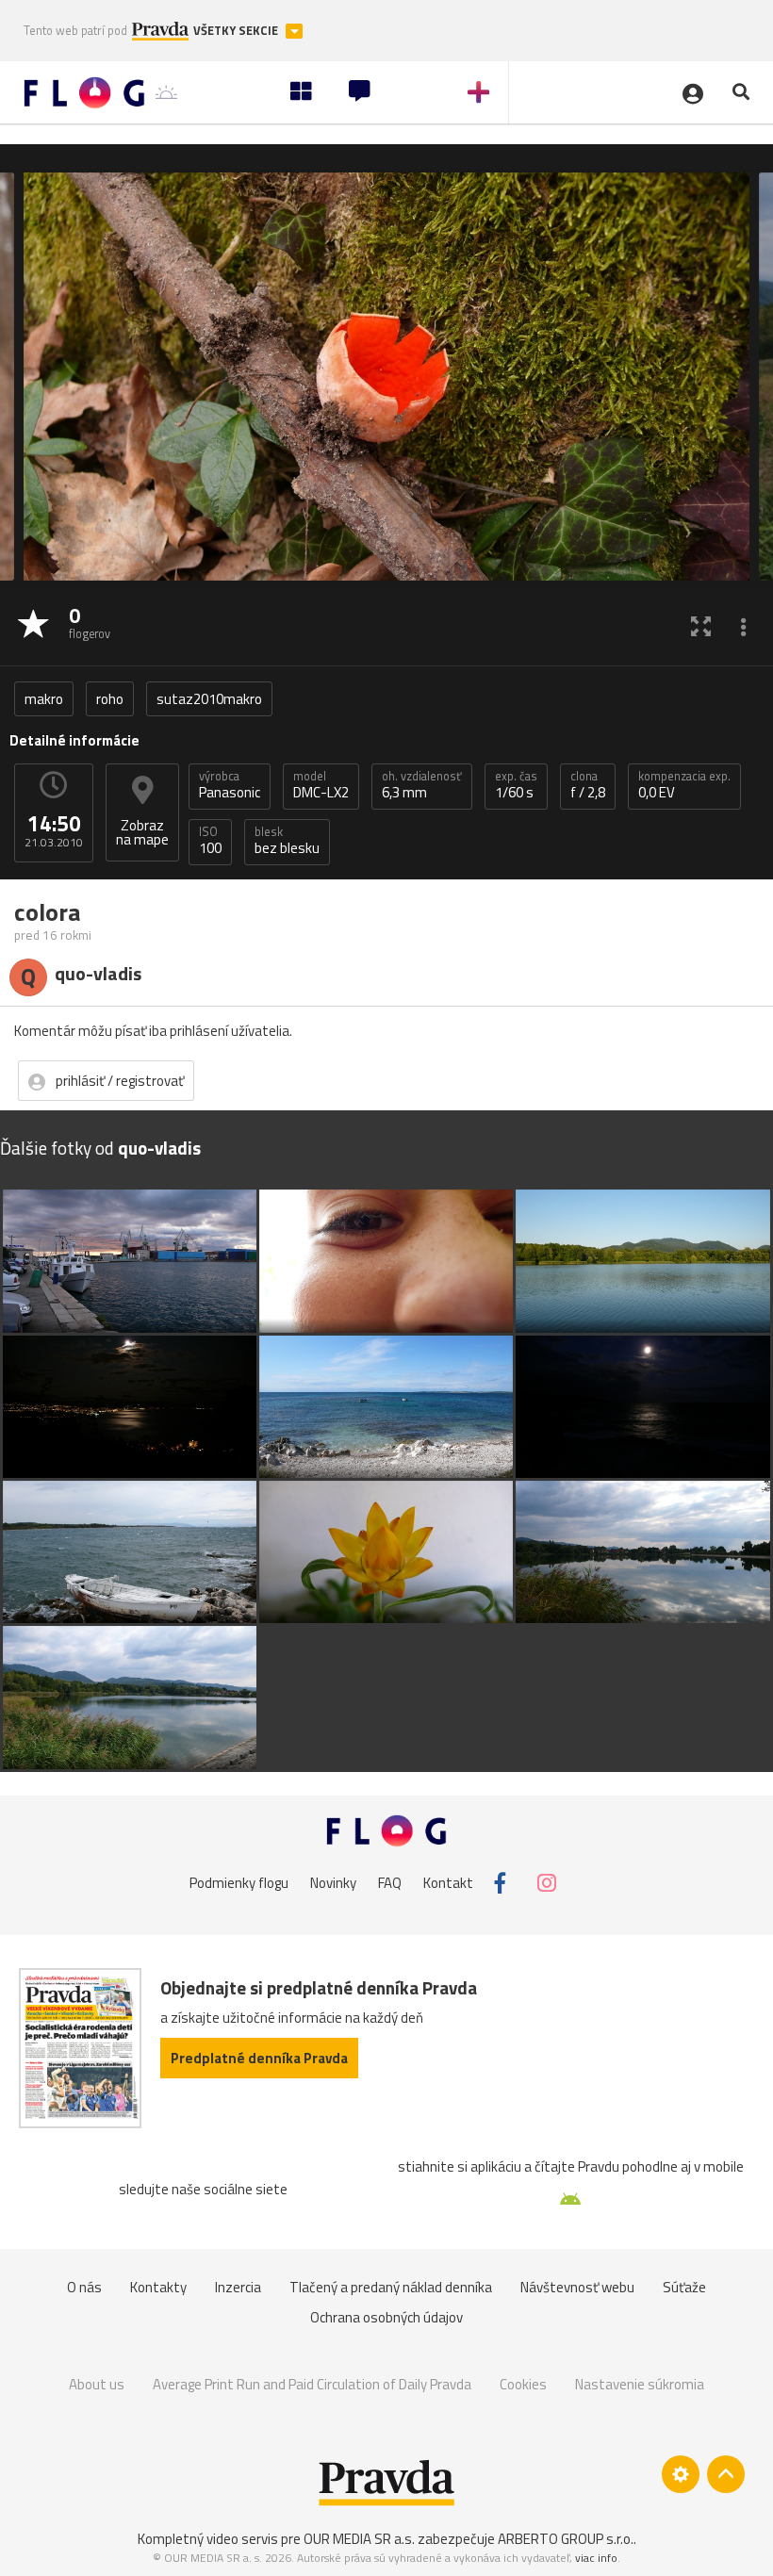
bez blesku (287, 841)
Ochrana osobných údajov (386, 2317)
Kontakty (158, 2287)
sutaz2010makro (209, 699)
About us (97, 2384)
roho (110, 699)
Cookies (523, 2384)
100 (210, 841)
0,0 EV (684, 785)
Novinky (333, 1883)
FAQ (390, 1883)
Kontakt (448, 1883)
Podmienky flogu (239, 1883)
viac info (596, 2558)
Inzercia (238, 2287)
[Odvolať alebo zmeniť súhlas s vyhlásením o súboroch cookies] (681, 2474)
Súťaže (684, 2287)
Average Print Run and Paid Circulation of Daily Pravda (312, 2384)
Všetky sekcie (237, 31)
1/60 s (516, 785)
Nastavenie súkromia (640, 2384)
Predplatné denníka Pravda (259, 2058)
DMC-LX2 (321, 785)
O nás (84, 2287)
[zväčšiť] (701, 625)
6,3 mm (422, 785)
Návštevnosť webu (577, 2287)
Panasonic (230, 785)
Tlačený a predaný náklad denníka (391, 2287)
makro (44, 699)
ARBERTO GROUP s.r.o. (566, 2539)
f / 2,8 (588, 785)
